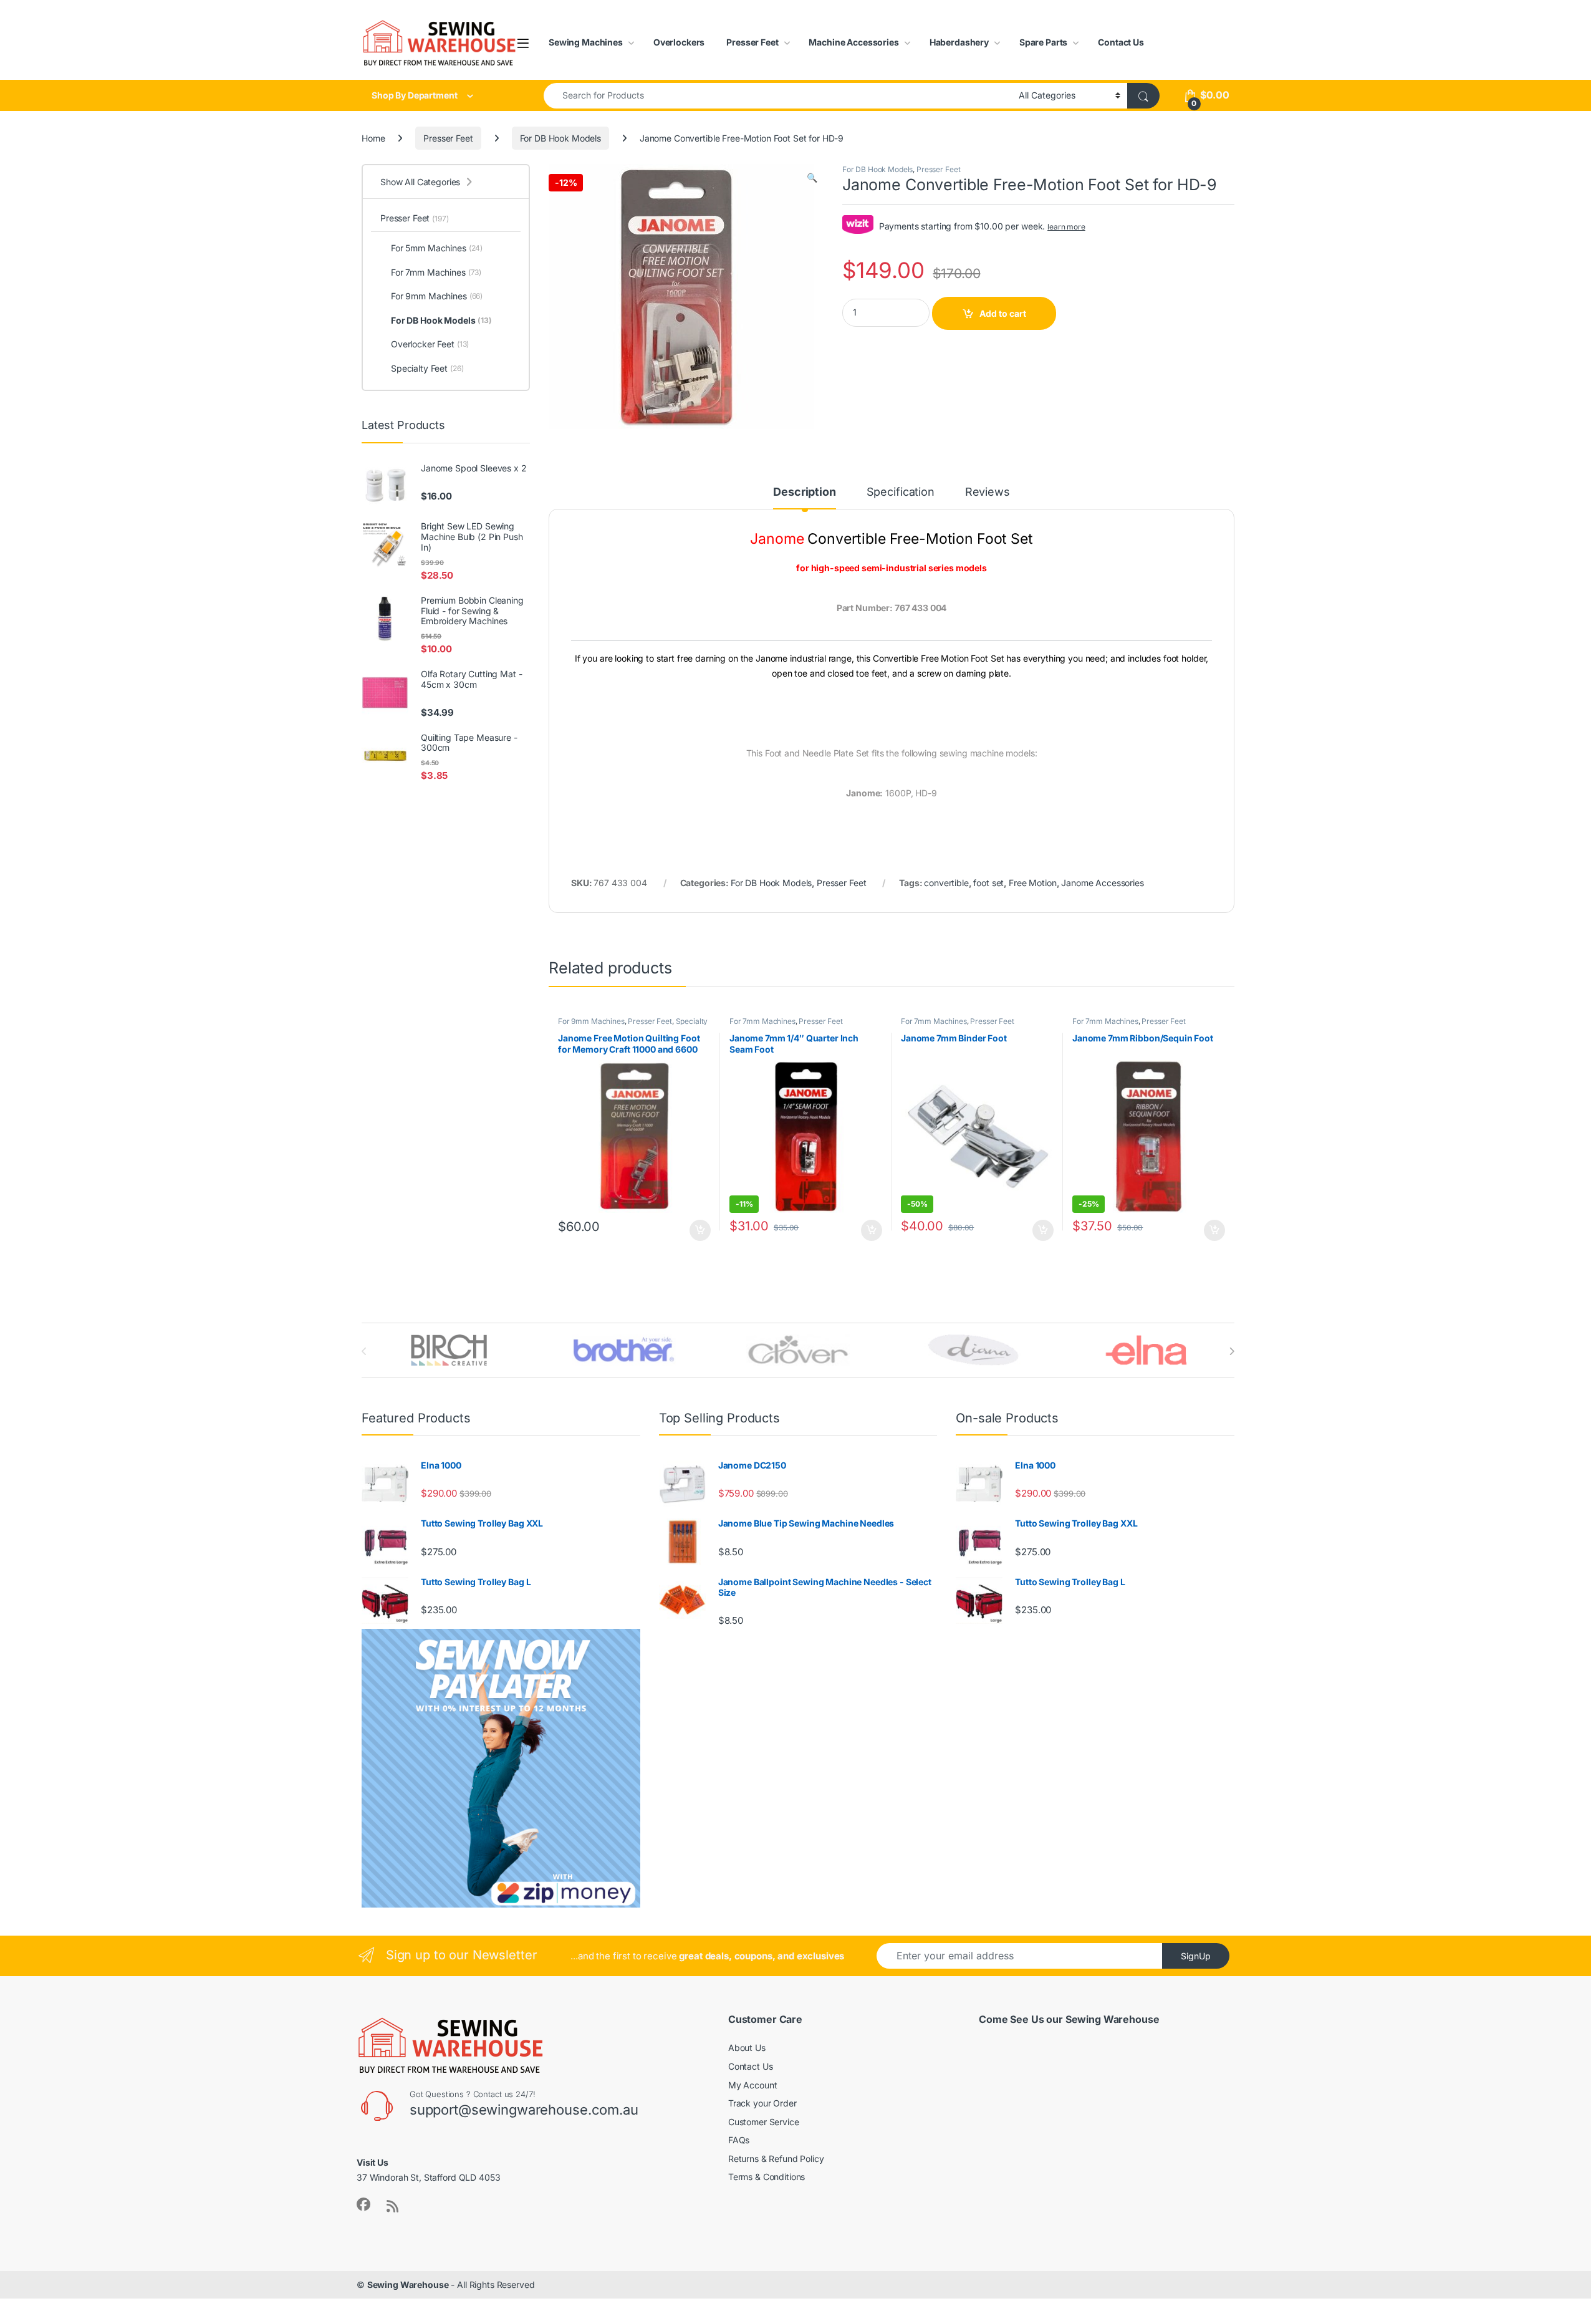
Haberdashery (959, 42)
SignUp (1196, 1956)
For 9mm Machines (591, 1021)
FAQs (739, 2140)
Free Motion (1032, 883)
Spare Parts (1043, 42)
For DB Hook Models (560, 138)
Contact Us (1121, 42)
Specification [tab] (901, 492)
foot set (988, 883)
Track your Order (762, 2103)
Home (373, 138)
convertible (946, 883)
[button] (812, 178)
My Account (753, 2085)
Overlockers (679, 42)
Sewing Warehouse (408, 2285)
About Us (747, 2048)
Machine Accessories (853, 42)
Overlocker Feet (430, 344)
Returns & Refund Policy (776, 2159)
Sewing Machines (586, 42)
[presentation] (1232, 1351)
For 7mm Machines (762, 1021)
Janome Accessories (1102, 883)
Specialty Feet (427, 368)
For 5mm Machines (437, 248)
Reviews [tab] (988, 492)
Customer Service (764, 2122)
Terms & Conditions (767, 2177)
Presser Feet (752, 42)
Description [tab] (804, 492)
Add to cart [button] (700, 1230)
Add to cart (1003, 313)
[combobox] (778, 96)
